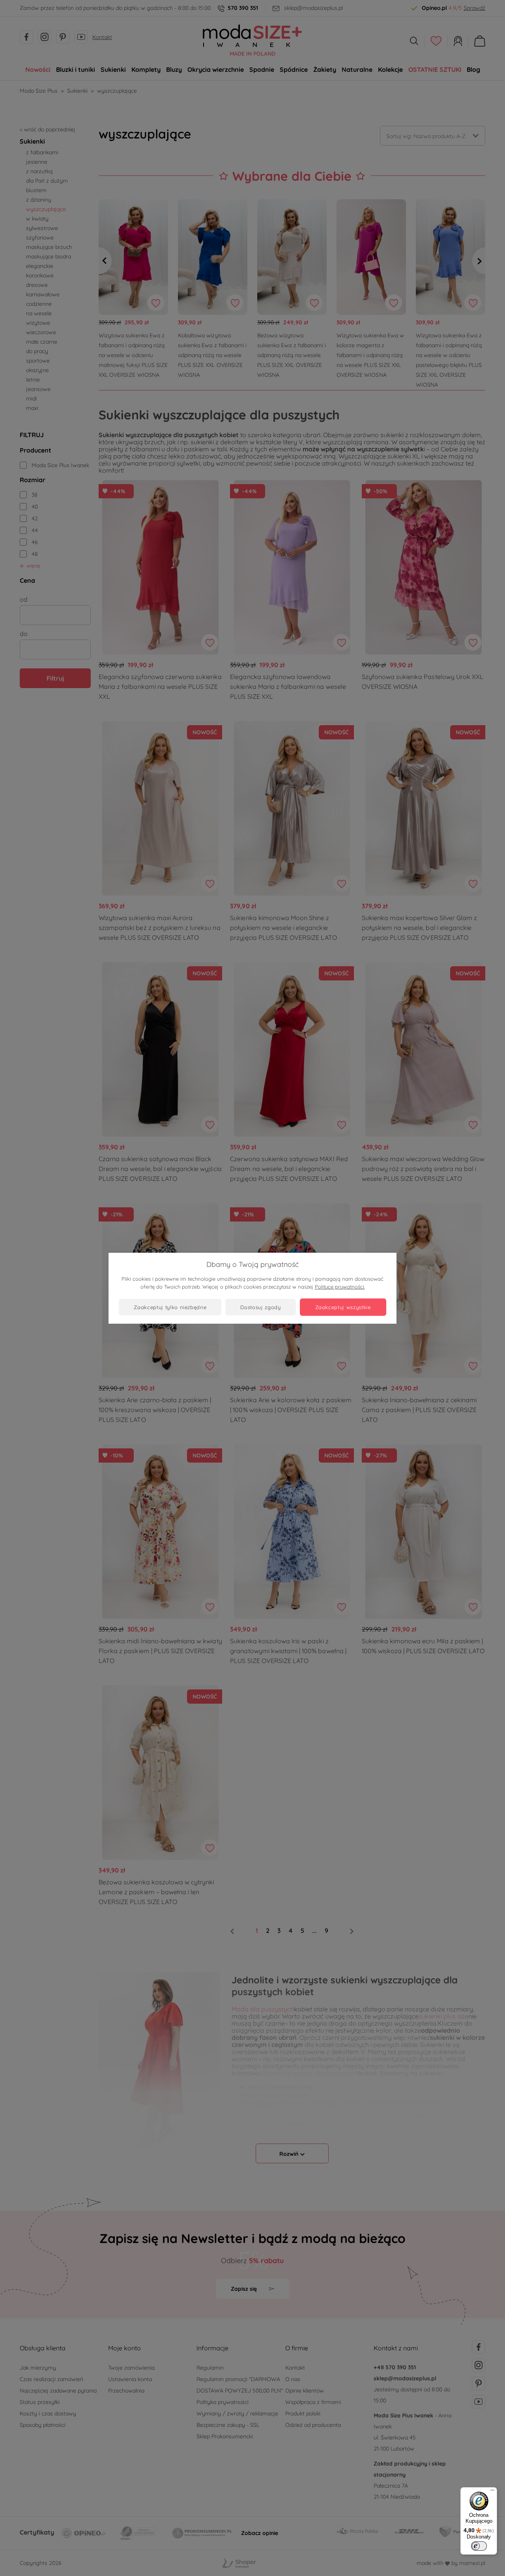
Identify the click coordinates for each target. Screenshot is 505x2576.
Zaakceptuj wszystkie (343, 1307)
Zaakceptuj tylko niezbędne (170, 1307)
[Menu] (492, 2492)
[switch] (479, 2546)
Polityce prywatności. (340, 1287)
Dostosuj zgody (260, 1307)
